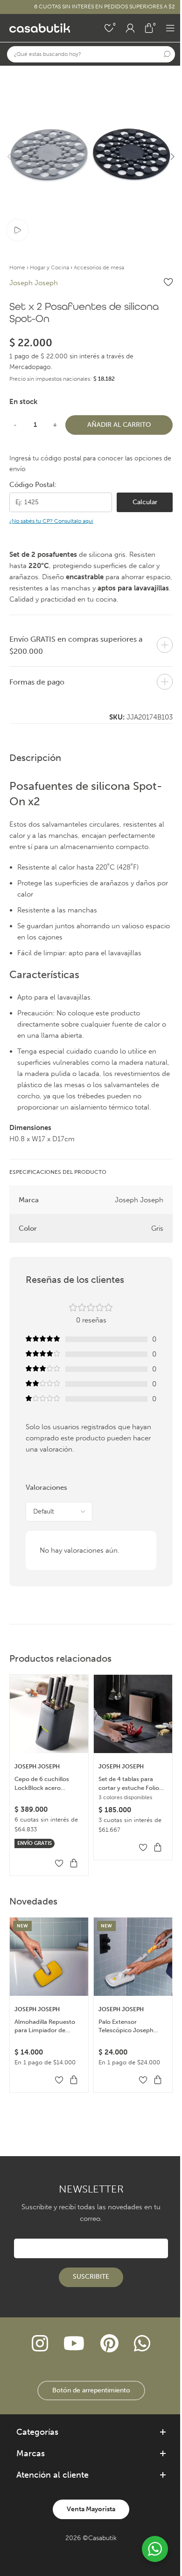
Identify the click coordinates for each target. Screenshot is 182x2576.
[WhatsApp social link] (142, 2344)
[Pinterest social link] (109, 2344)
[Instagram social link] (40, 2344)
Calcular (145, 502)
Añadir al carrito (119, 425)
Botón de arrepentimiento (91, 2390)
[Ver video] (17, 230)
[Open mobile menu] (170, 28)
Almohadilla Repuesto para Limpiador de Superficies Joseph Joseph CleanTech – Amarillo (45, 2026)
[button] (9, 157)
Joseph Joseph (34, 283)
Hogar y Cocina (49, 267)
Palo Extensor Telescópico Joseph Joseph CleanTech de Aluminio (128, 2026)
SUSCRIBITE (91, 2277)
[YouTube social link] (74, 2344)
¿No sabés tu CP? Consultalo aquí (51, 521)
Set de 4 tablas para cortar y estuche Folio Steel (129, 1784)
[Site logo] (40, 27)
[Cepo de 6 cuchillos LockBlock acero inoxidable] (49, 1714)
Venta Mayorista (91, 2509)
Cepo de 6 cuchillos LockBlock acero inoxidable (42, 1784)
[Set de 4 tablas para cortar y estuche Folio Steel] (133, 1714)
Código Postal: (33, 485)
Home (17, 267)
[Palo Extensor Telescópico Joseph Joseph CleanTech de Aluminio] (133, 1957)
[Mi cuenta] (130, 28)
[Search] (167, 54)
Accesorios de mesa (99, 267)
